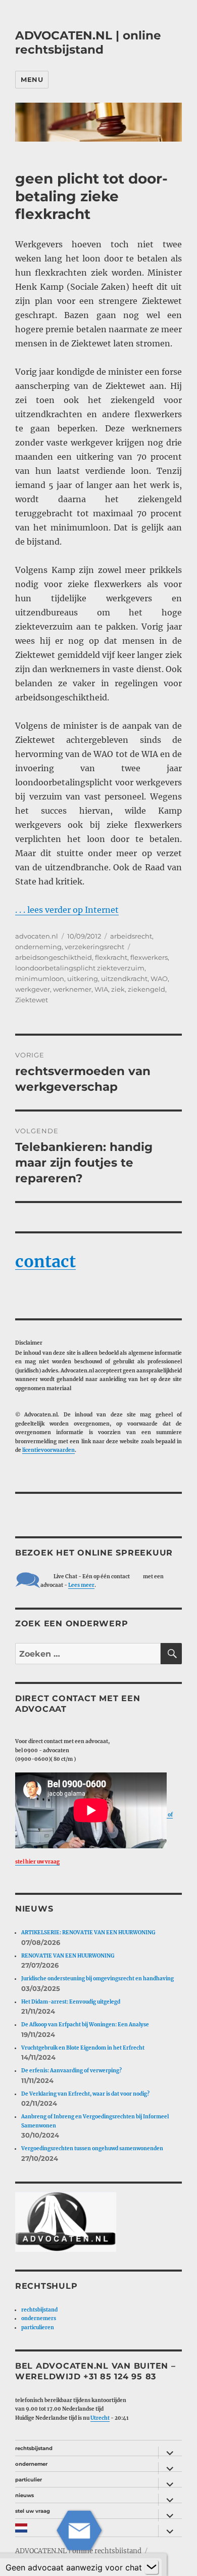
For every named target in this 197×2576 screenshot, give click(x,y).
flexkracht (111, 957)
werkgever (33, 989)
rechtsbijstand (39, 2310)
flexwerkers (149, 957)
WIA (101, 989)
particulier (29, 2480)
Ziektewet (32, 1000)
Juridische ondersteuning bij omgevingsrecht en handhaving (97, 1979)
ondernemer (31, 2464)
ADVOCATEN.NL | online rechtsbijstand (88, 42)
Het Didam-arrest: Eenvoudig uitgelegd (71, 2002)
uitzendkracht (124, 979)
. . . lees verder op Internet (67, 910)
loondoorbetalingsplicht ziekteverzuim (80, 968)
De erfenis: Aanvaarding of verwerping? (71, 2071)
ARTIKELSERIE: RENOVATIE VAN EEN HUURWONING (88, 1933)
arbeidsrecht (131, 936)
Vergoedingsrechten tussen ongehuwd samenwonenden (92, 2148)
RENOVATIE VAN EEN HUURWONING (68, 1956)
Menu (32, 79)
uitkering (83, 979)
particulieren (38, 2327)
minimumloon (40, 979)
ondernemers (39, 2318)
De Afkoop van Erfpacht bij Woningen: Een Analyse (85, 2025)
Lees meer (81, 1585)
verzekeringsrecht (94, 947)
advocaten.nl (37, 936)
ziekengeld (146, 989)
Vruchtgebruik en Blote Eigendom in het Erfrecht (83, 2048)
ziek (118, 989)
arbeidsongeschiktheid (54, 957)
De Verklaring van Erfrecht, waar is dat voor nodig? (85, 2094)
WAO (159, 979)
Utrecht (100, 2418)
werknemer (72, 989)
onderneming (38, 947)
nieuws (24, 2495)
